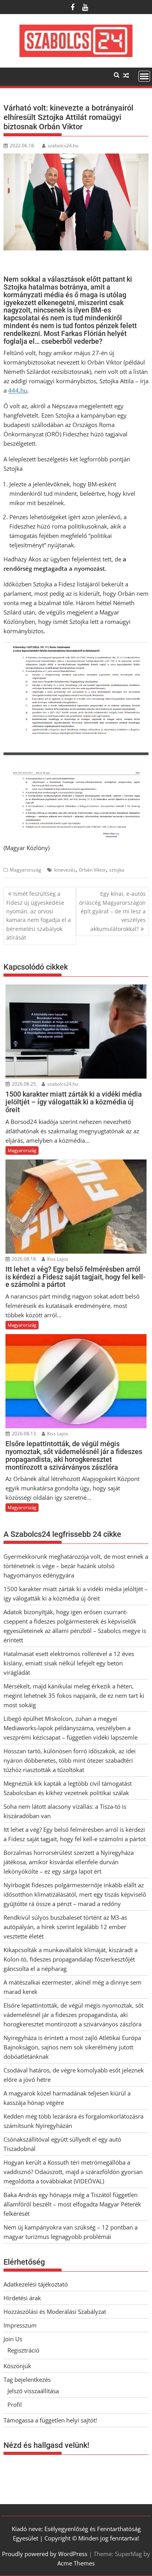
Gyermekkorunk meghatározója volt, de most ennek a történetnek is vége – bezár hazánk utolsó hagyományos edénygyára (76, 1566)
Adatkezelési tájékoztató (36, 2284)
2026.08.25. (24, 1084)
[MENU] (144, 76)
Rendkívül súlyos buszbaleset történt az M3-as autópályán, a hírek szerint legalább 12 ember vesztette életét (65, 1927)
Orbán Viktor (92, 870)
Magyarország (26, 870)
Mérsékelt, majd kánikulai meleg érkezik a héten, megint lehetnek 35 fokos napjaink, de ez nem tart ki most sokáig (74, 1695)
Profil (15, 2405)
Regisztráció (23, 2350)
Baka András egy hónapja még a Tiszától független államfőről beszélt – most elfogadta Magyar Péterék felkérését (72, 2204)
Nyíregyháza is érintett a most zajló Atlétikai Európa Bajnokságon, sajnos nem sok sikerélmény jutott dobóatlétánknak (72, 2047)
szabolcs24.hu (63, 146)
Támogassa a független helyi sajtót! (50, 2420)
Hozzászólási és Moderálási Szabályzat (55, 2312)
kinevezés (65, 870)
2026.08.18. (24, 1259)
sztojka (117, 870)
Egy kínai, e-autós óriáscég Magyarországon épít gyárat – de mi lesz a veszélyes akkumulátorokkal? (112, 911)
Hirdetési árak (22, 2298)
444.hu (18, 390)
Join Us (13, 2339)
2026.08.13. (24, 1434)
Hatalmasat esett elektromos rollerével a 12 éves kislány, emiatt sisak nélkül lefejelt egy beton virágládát (69, 1663)
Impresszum (20, 2325)
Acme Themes (76, 2563)
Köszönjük (17, 2366)
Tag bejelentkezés (27, 2379)
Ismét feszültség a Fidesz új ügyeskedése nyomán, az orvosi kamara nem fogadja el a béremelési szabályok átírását (39, 916)
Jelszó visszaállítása (33, 2391)
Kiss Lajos (57, 1259)
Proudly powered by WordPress (45, 2554)
